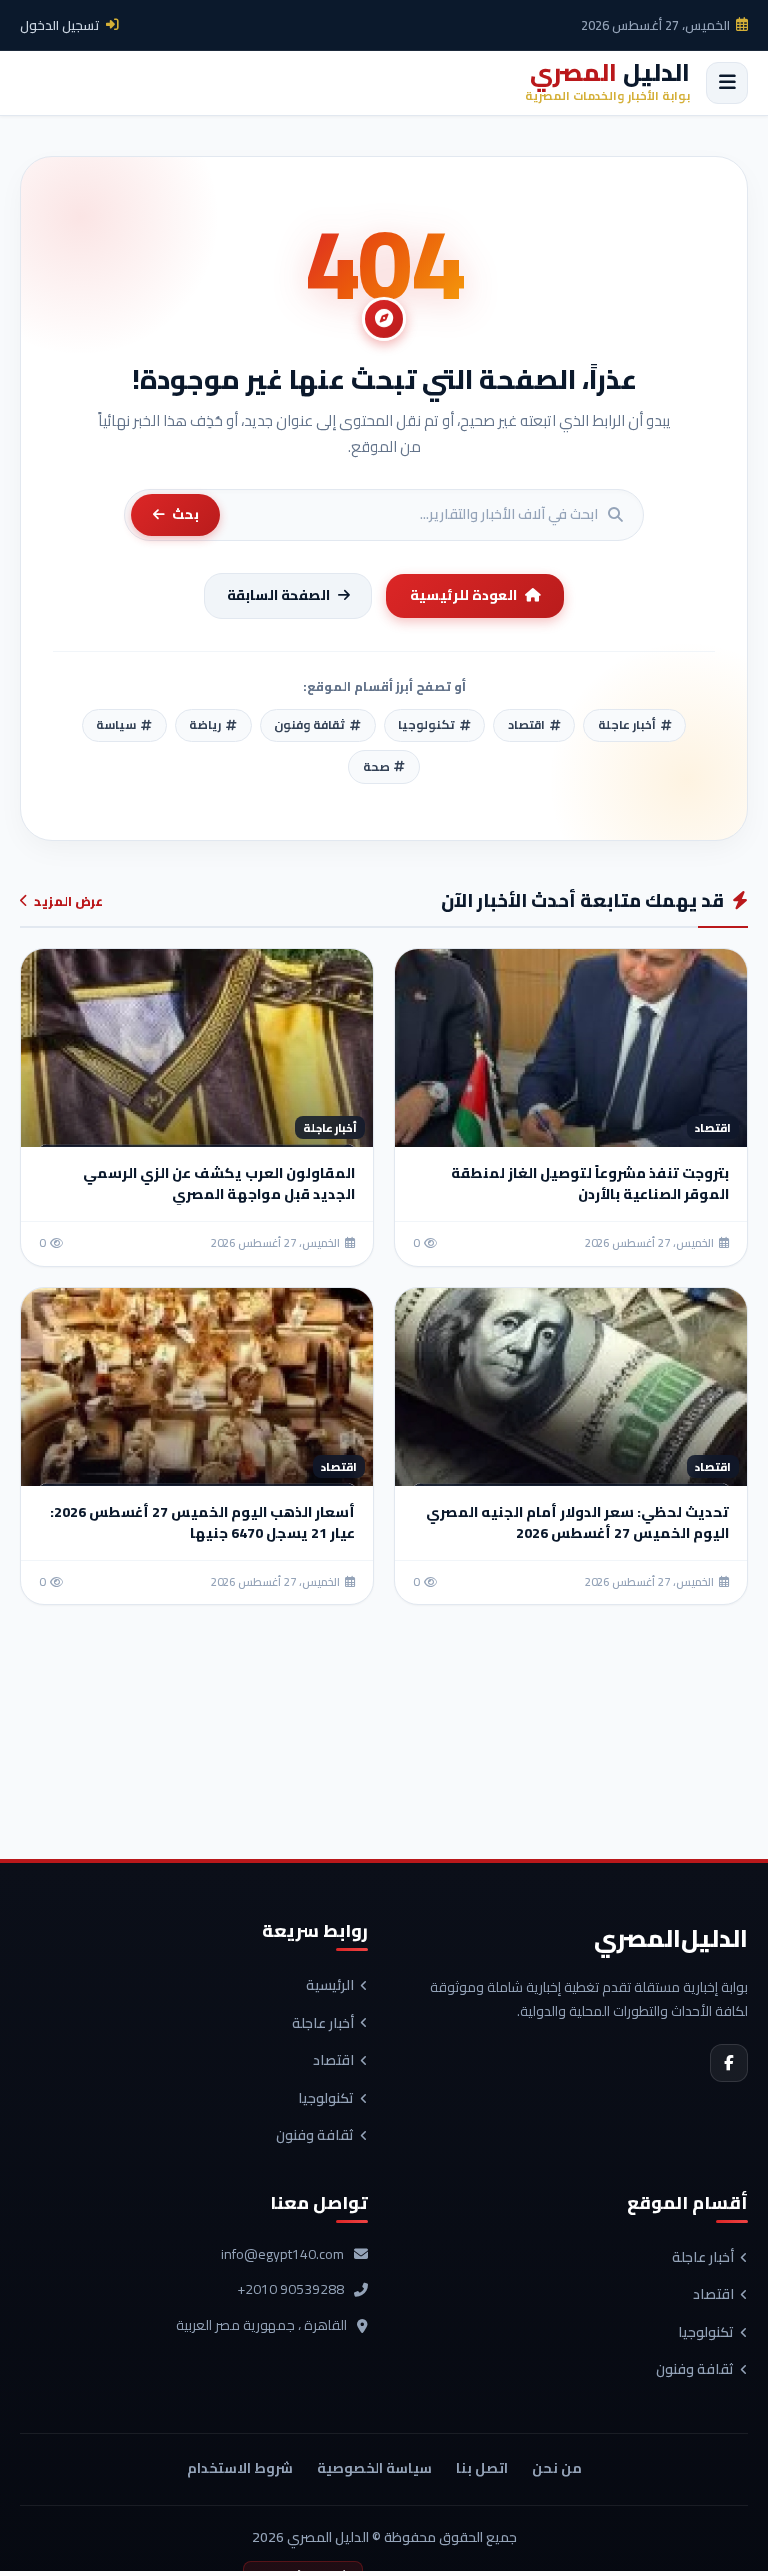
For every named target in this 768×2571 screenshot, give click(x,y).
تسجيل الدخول (60, 25)
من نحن (557, 2468)
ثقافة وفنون (315, 2136)
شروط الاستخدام (240, 2468)
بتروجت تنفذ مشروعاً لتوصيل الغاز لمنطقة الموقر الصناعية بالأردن (590, 1183)
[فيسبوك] (729, 2063)
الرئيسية (330, 1986)
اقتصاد (333, 2061)
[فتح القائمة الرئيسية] (727, 83)
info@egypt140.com (282, 2255)
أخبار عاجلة (323, 2024)
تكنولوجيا (326, 2099)
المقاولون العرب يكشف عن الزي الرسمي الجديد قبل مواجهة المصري (219, 1183)
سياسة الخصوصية (374, 2468)
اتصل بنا (482, 2468)
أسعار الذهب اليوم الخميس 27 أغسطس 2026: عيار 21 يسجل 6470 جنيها (202, 1522)
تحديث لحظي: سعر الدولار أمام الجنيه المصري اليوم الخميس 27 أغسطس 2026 (577, 1522)
